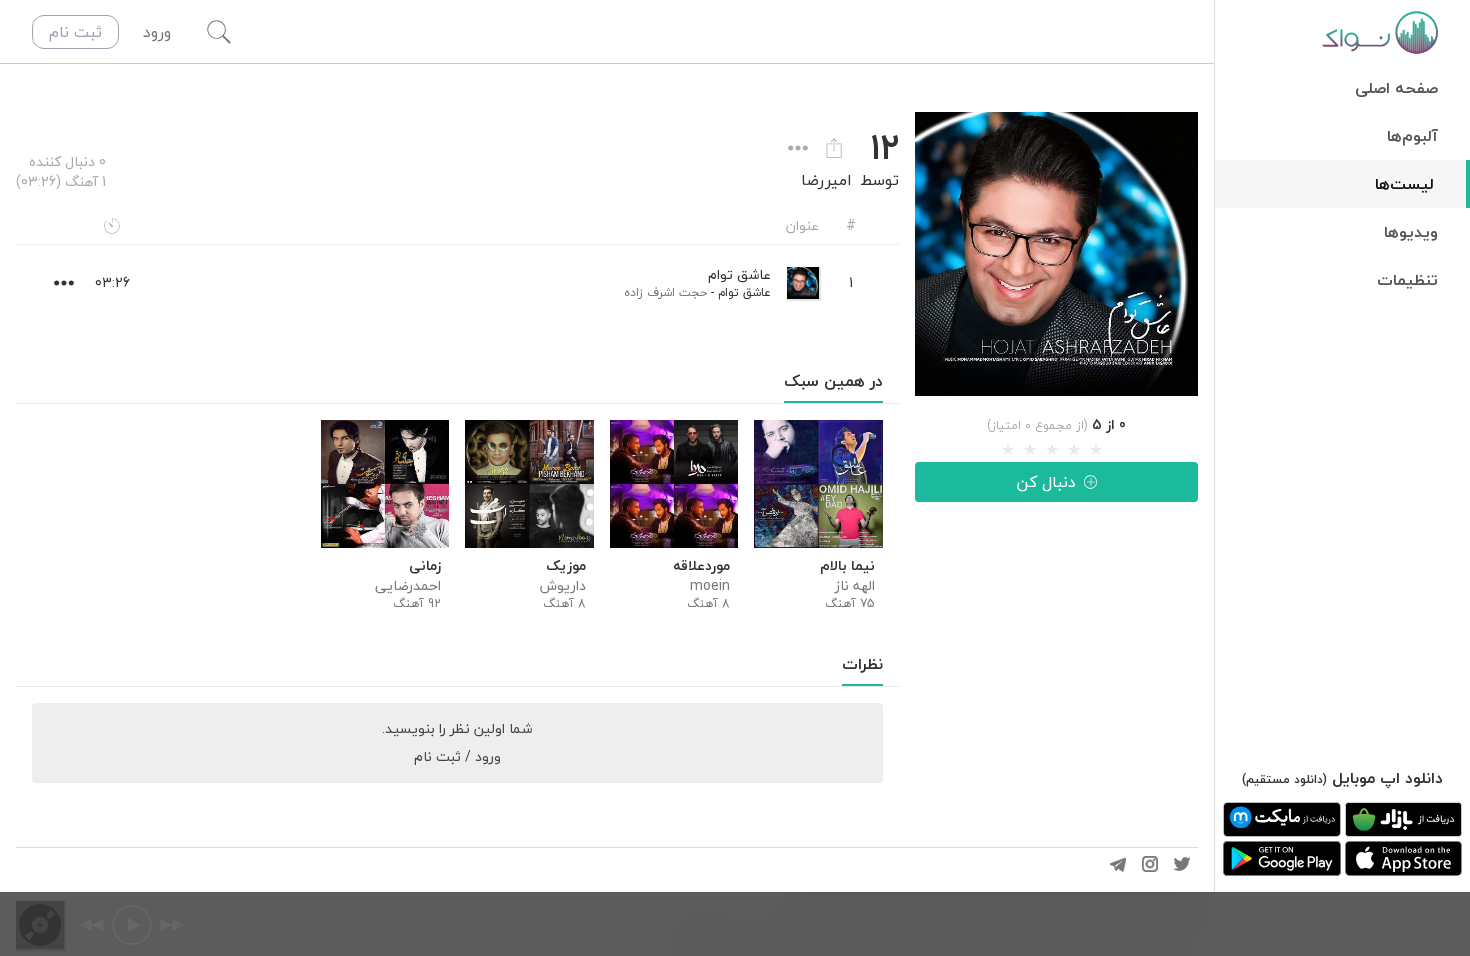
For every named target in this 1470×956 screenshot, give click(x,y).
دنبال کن (1046, 482)
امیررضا (826, 180)
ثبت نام (75, 32)
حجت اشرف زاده (665, 292)
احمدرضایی (408, 586)
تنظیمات (1407, 280)
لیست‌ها (1404, 184)
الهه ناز (854, 586)
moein (710, 586)
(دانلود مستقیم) (1284, 779)
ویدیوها (1411, 232)
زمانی (425, 566)
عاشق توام (744, 292)
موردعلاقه (701, 566)
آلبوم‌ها (1412, 136)
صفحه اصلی (1396, 88)
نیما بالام (847, 566)
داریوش (562, 586)
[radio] (1008, 450)
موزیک (565, 566)
